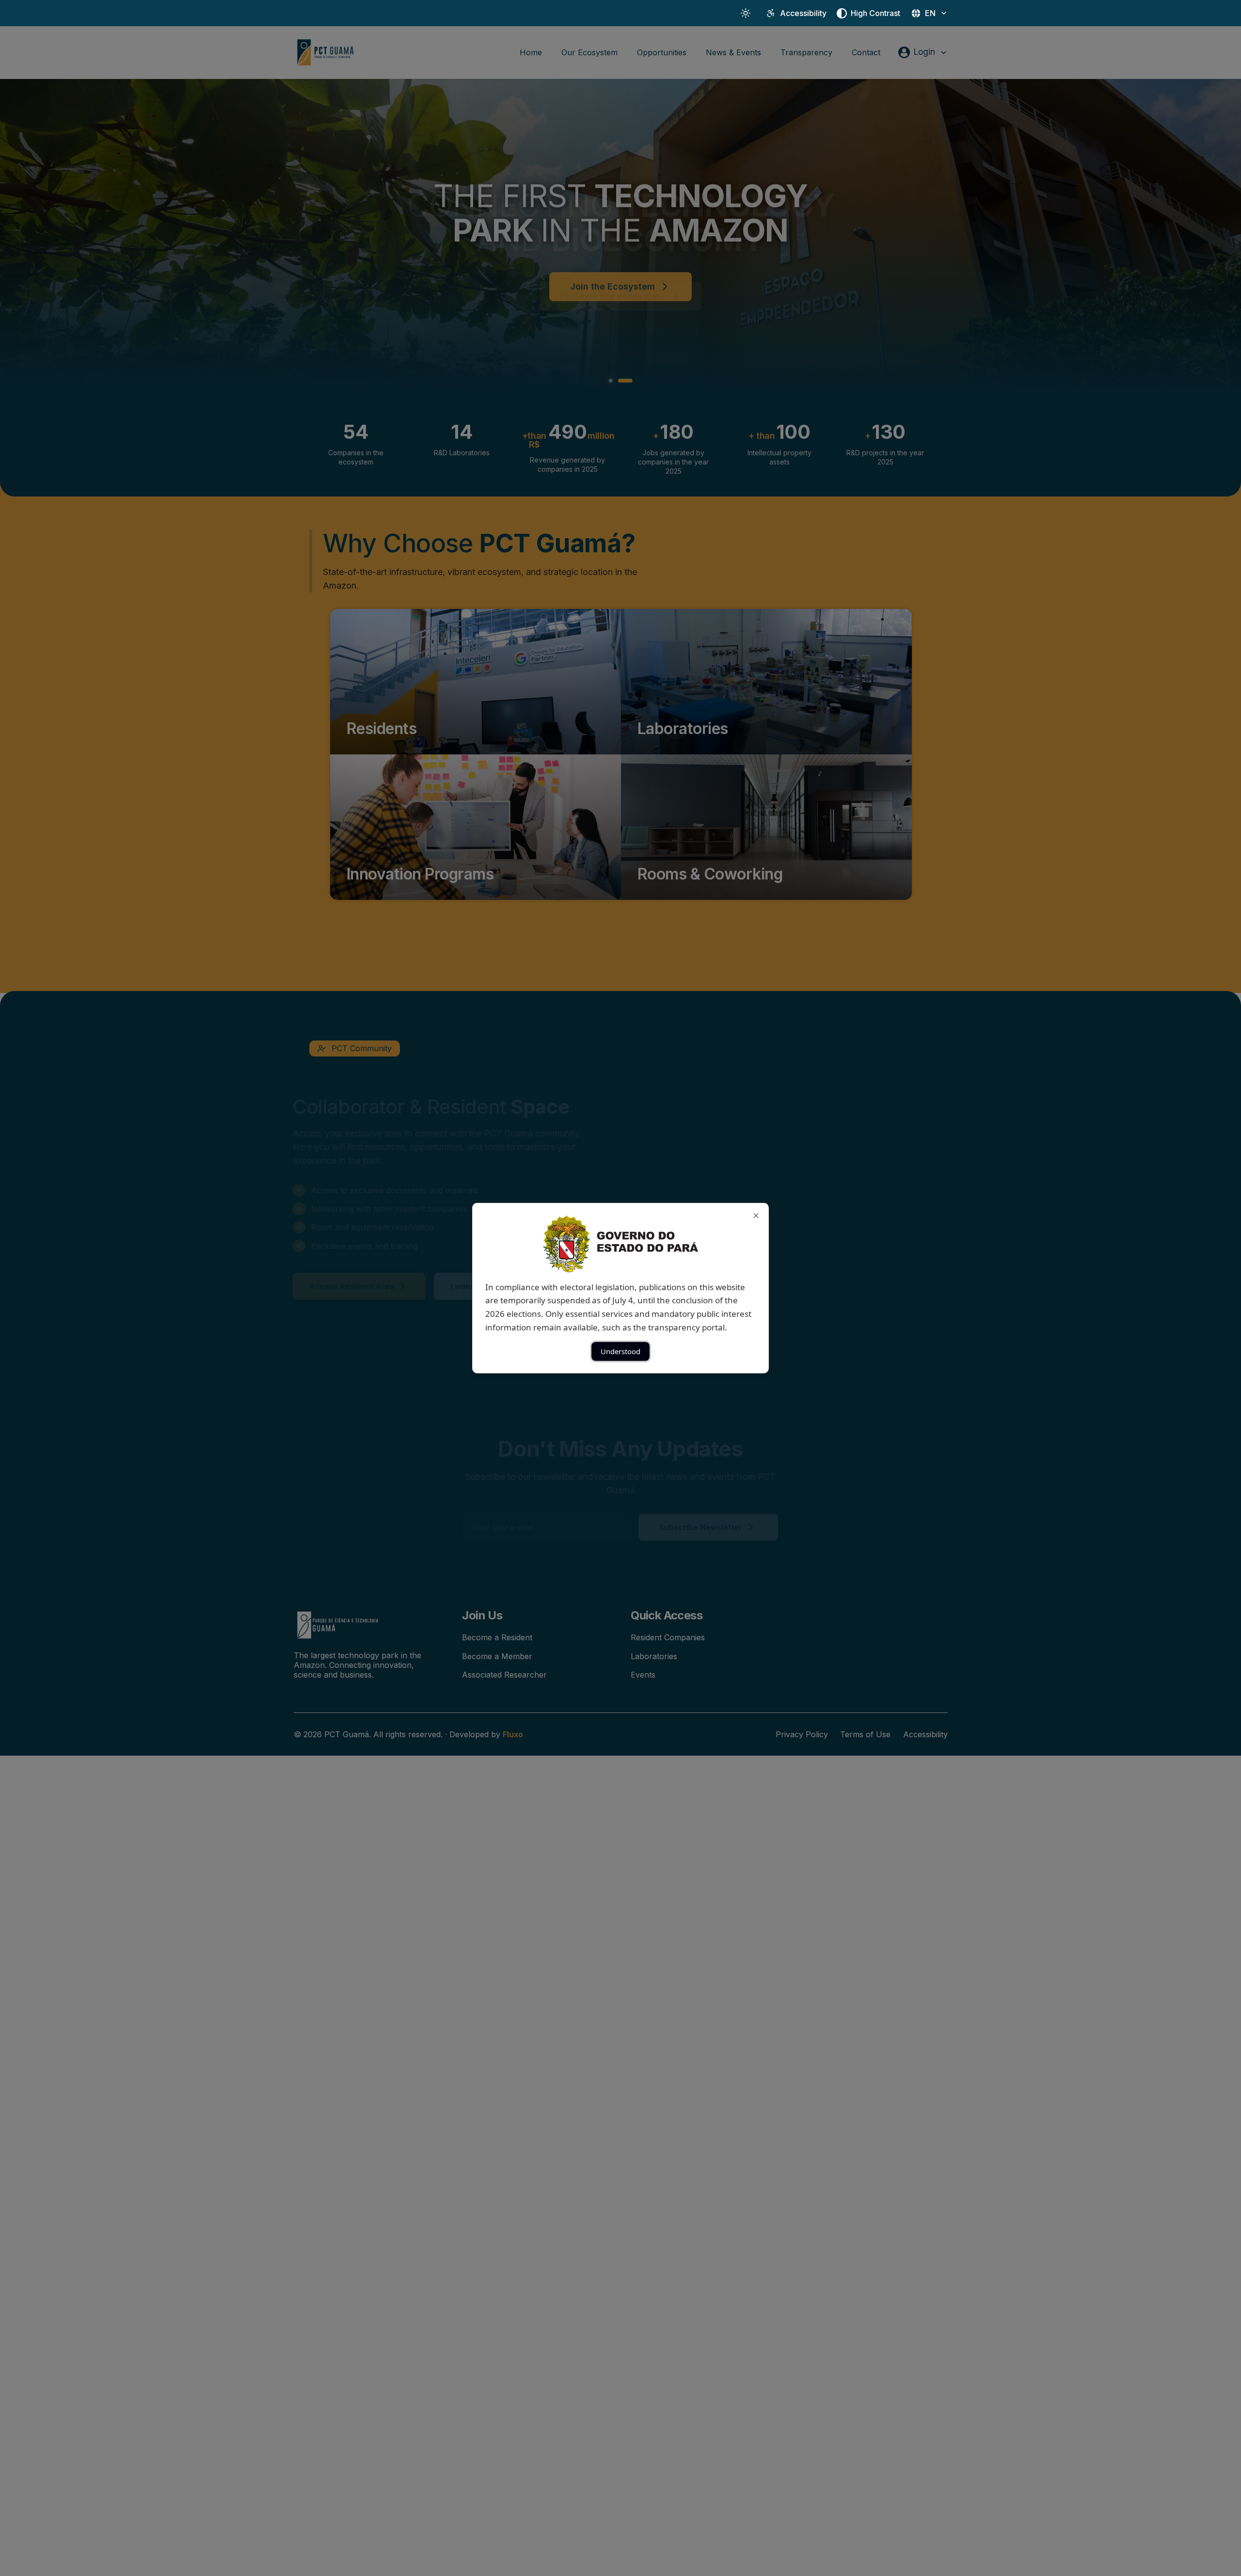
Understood (620, 1351)
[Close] (756, 1215)
